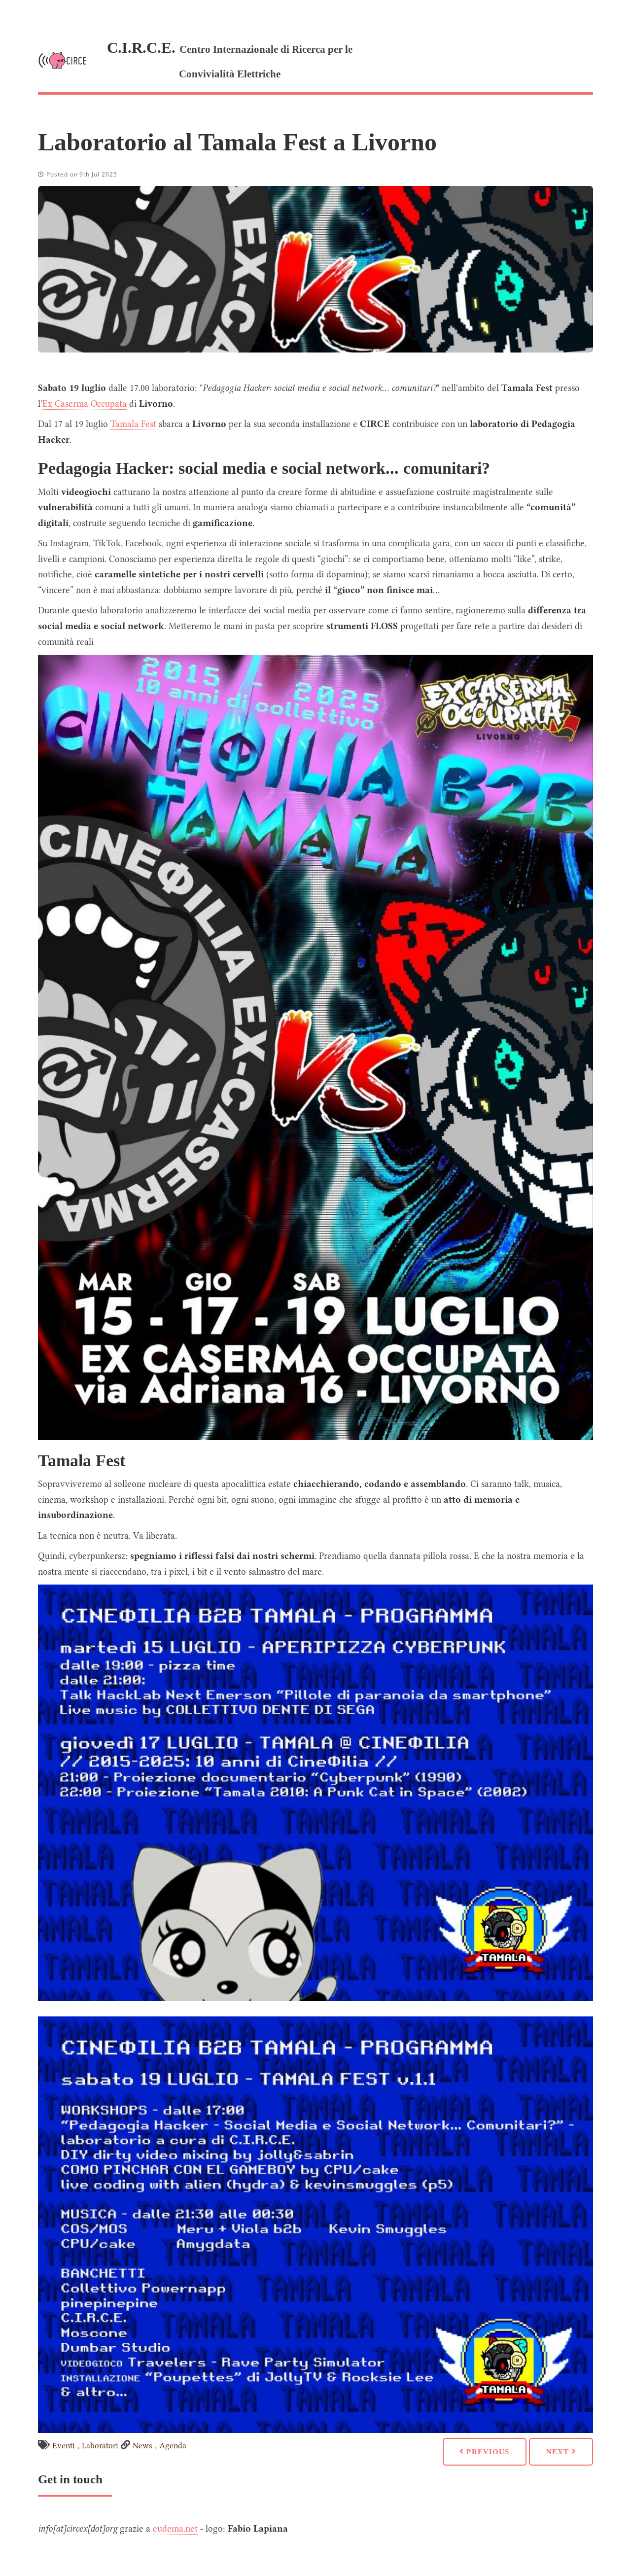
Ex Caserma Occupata (85, 404)
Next (559, 2452)
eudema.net (175, 2529)
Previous (487, 2452)
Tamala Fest (133, 424)
